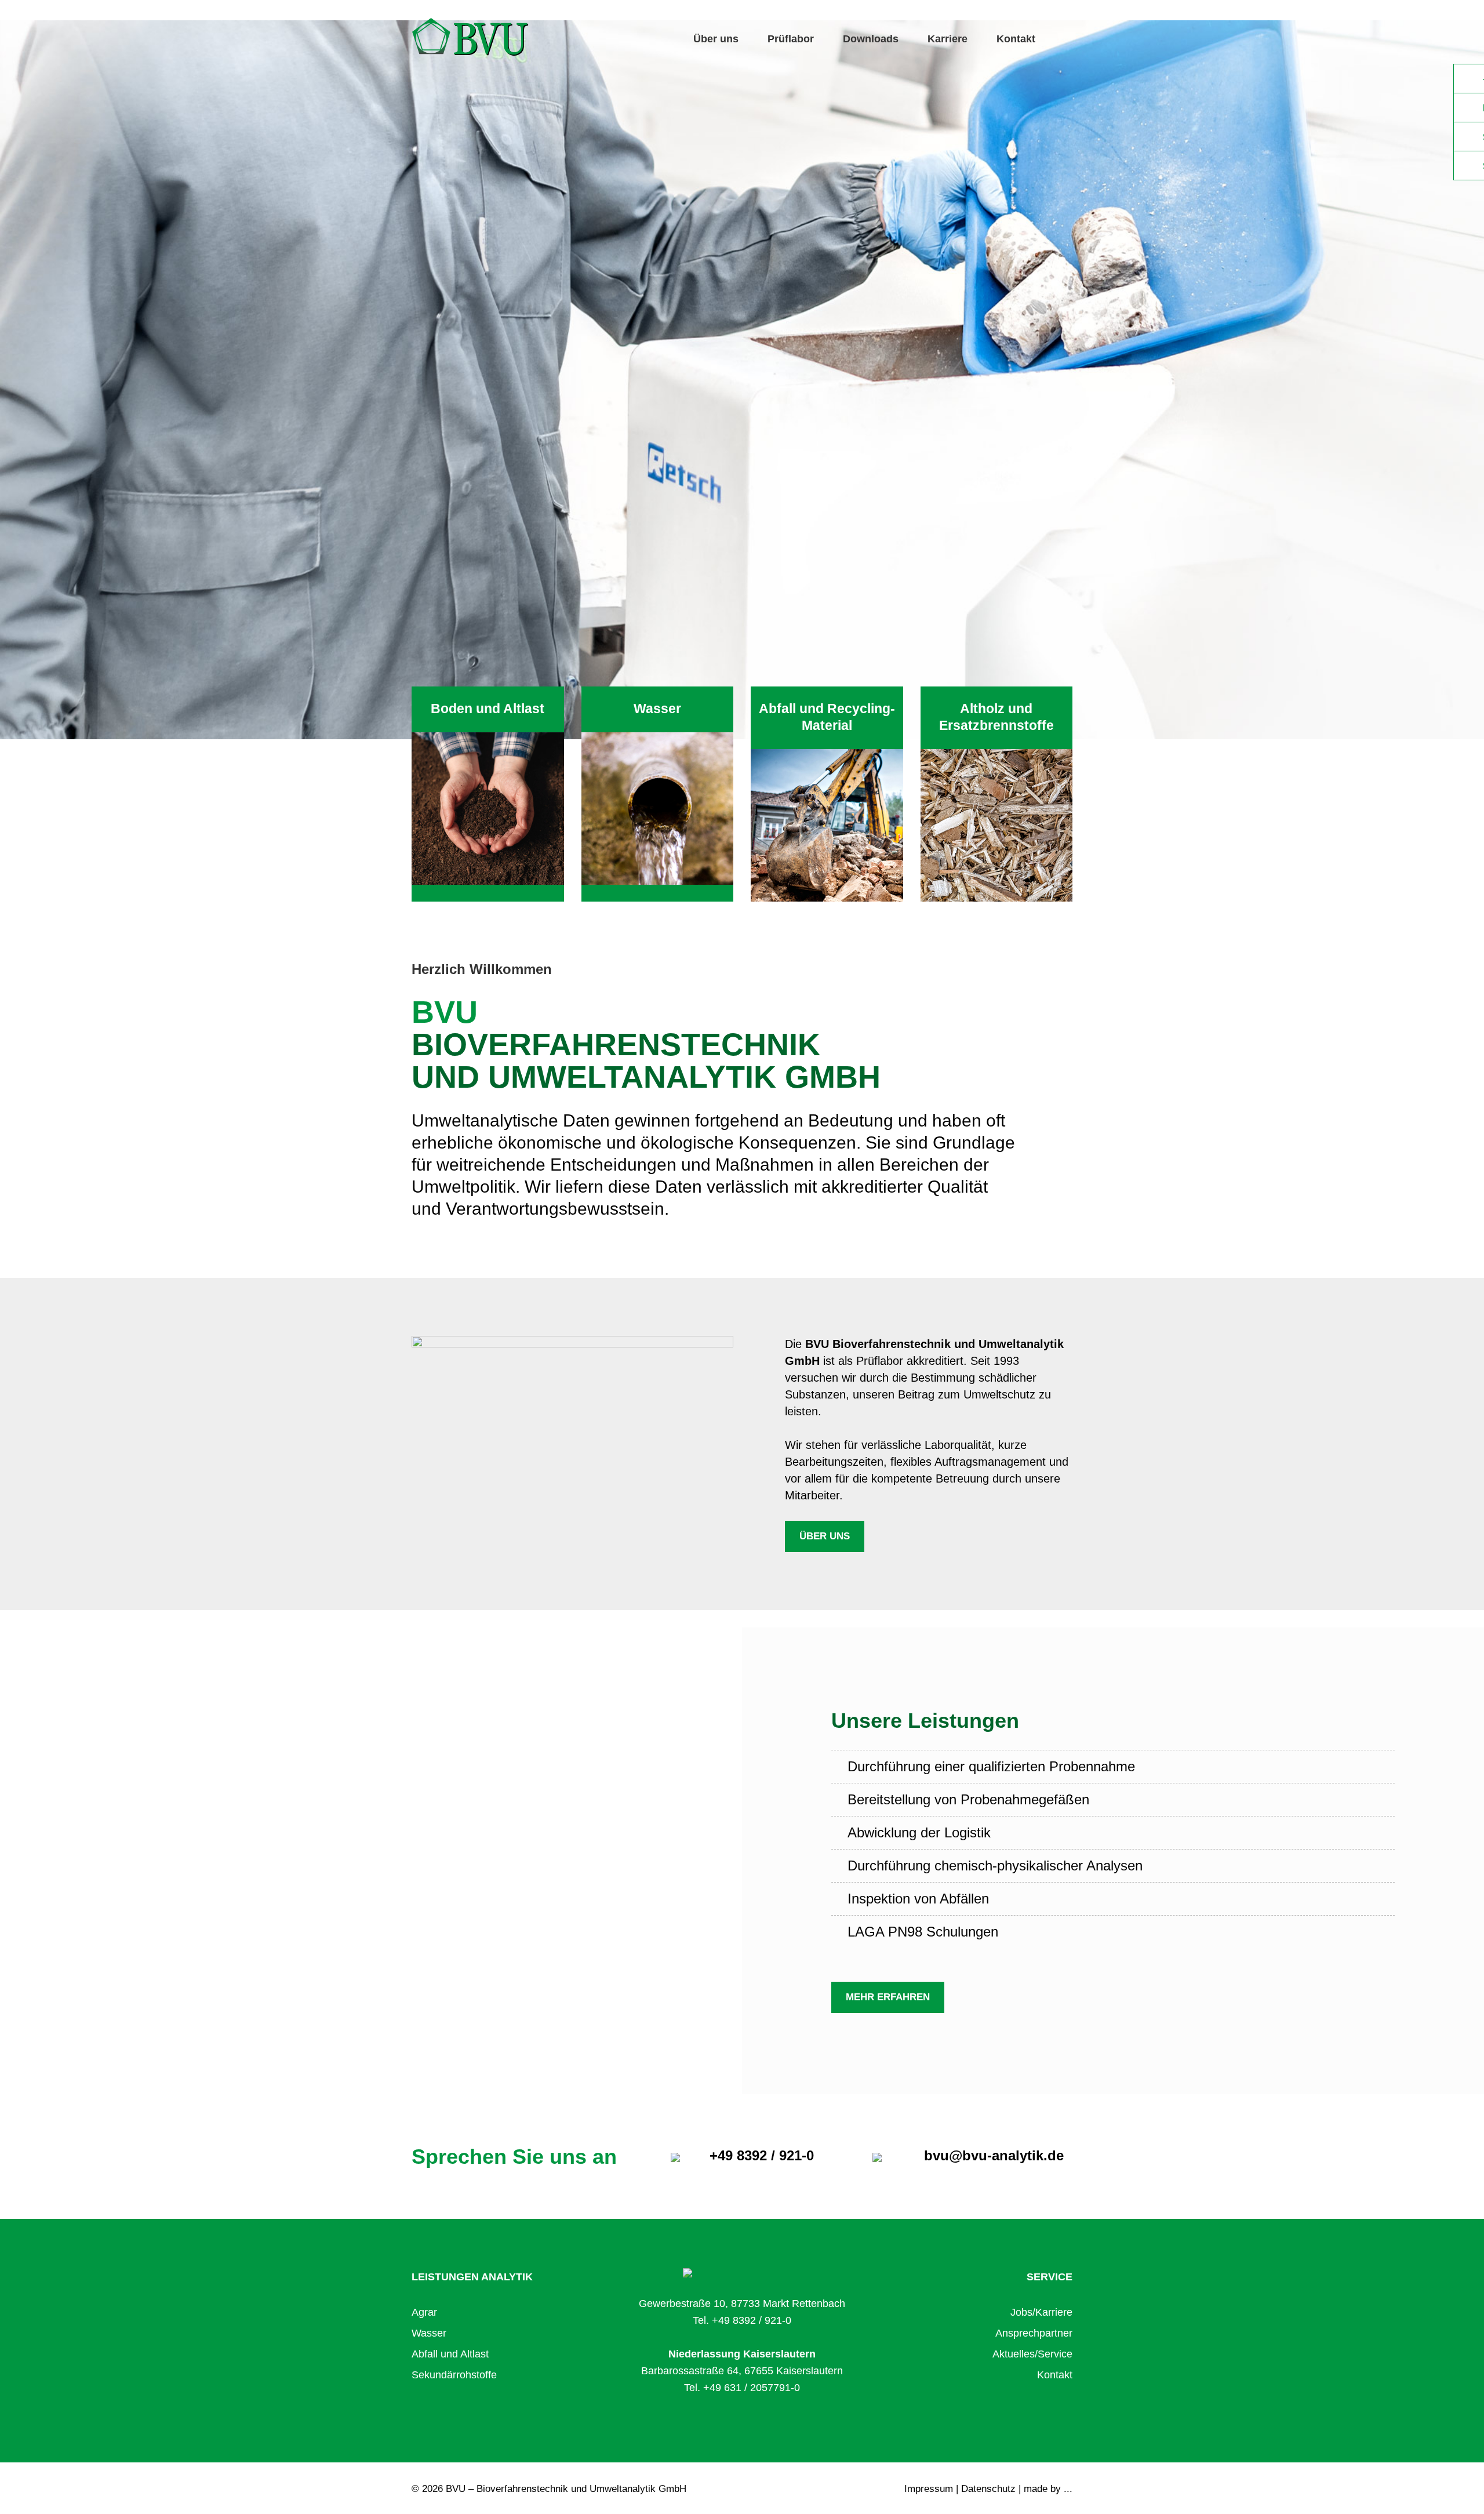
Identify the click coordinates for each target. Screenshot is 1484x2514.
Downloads (871, 39)
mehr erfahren (888, 1997)
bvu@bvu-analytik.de (994, 2155)
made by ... (1048, 2489)
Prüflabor (791, 39)
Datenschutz (988, 2489)
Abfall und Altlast (450, 2354)
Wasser (429, 2333)
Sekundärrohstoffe (454, 2375)
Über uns (716, 39)
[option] (742, 380)
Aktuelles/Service (1032, 2354)
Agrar (424, 2312)
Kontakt (1016, 39)
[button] (111, 380)
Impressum (929, 2489)
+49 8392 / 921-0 (762, 2155)
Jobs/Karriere (1041, 2312)
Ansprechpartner (1034, 2333)
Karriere (947, 39)
